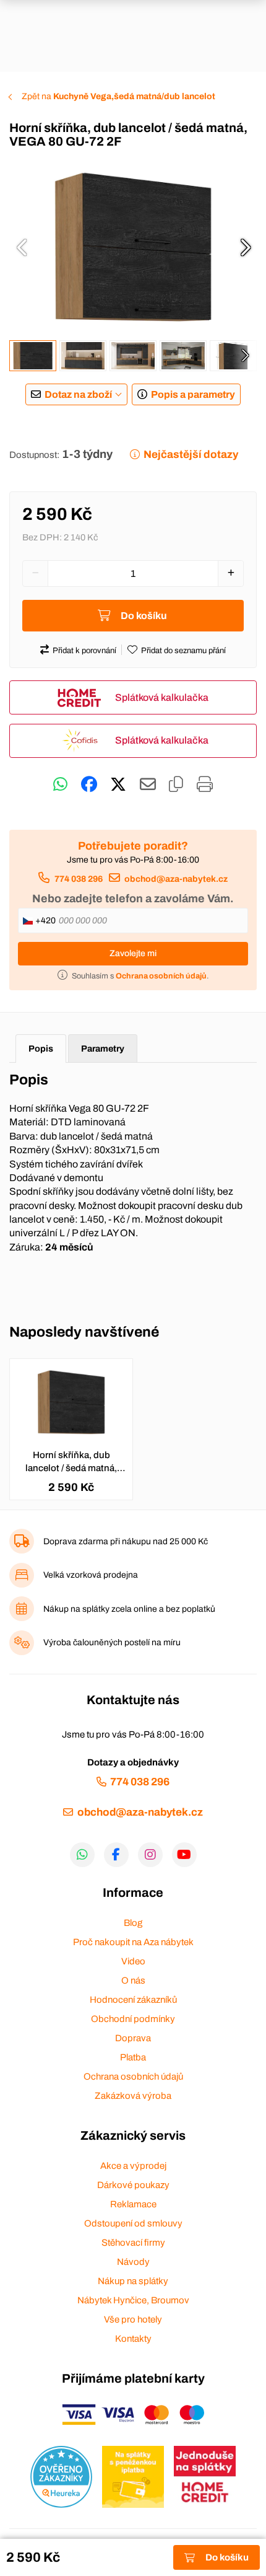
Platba (133, 2057)
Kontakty (133, 2339)
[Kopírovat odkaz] (176, 785)
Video (133, 1961)
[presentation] (22, 247)
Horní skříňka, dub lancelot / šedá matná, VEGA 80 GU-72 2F (71, 1462)
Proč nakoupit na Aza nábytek (133, 1942)
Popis (41, 1048)
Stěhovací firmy (133, 2243)
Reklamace (133, 2204)
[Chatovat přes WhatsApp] (60, 785)
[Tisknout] (205, 785)
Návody (133, 2262)
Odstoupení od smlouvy (133, 2223)
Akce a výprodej (133, 2166)
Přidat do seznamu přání (183, 651)
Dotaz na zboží (78, 394)
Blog (133, 1923)
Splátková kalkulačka (162, 697)
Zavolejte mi (133, 953)
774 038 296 (78, 879)
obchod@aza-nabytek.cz (176, 879)
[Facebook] (116, 1855)
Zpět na (118, 96)
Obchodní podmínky (133, 2019)
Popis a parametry (193, 394)
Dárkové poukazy (133, 2185)
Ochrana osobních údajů (133, 2077)
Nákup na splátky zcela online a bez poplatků (129, 1609)
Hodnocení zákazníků (133, 2000)
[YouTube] (184, 1855)
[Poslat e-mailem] (148, 785)
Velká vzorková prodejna (91, 1575)
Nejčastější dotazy (191, 455)
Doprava (133, 2038)
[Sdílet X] (118, 785)
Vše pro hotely (133, 2319)
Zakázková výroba (133, 2096)
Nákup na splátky (133, 2281)
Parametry (103, 1048)
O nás (133, 1980)
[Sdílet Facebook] (89, 785)
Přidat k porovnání (84, 651)
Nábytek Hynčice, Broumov (133, 2300)
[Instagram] (150, 1855)
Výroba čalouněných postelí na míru (112, 1642)
